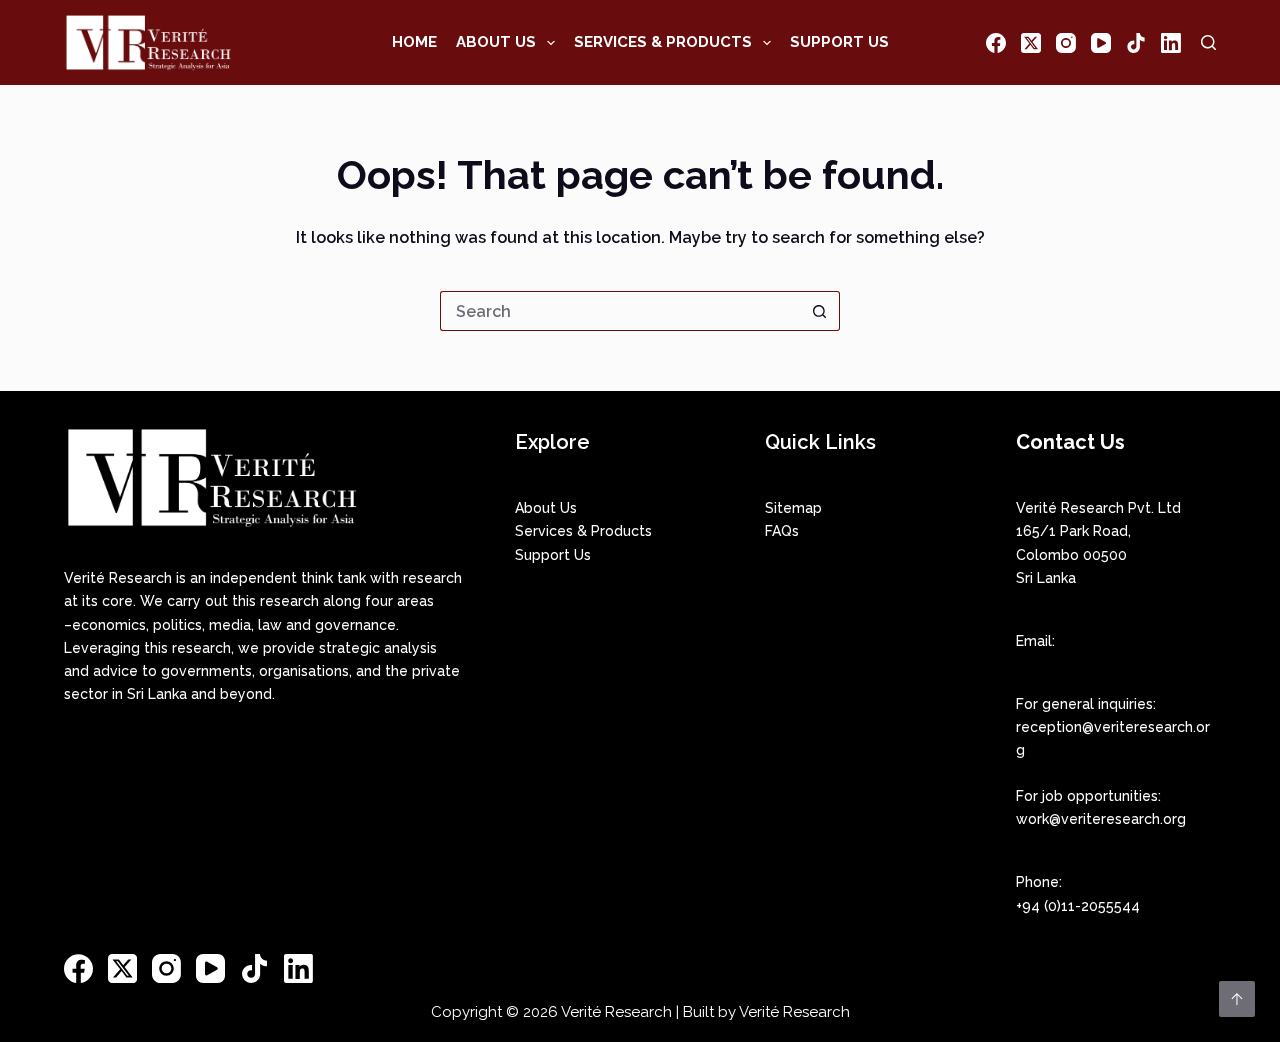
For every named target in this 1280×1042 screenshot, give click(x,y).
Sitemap (793, 508)
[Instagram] (1066, 43)
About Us (496, 42)
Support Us (839, 42)
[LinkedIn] (1171, 43)
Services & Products (663, 42)
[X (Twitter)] (1031, 43)
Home (414, 42)
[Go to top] (1237, 999)
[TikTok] (1136, 43)
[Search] (1208, 42)
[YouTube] (1101, 43)
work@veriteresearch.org (1101, 819)
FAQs (782, 531)
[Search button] (820, 311)
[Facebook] (996, 43)
